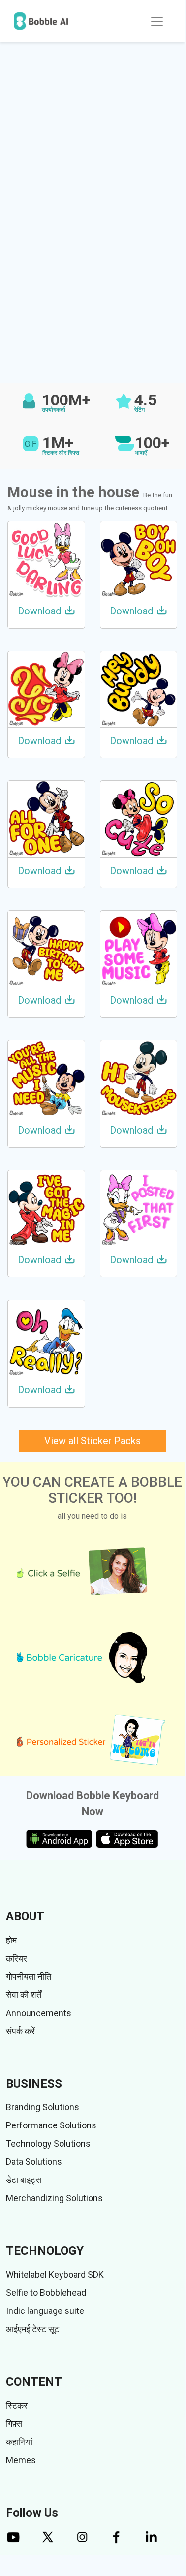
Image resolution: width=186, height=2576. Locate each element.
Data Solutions (34, 2162)
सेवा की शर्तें (24, 1995)
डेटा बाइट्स (24, 2180)
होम (11, 1940)
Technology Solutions (48, 2143)
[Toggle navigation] (157, 21)
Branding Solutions (43, 2107)
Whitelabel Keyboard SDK (55, 2274)
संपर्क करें (20, 2031)
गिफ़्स (14, 2424)
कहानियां (19, 2442)
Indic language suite (45, 2311)
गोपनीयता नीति (29, 1977)
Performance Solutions (51, 2125)
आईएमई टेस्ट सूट (32, 2329)
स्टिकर (17, 2405)
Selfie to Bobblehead (46, 2293)
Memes (21, 2460)
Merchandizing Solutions (54, 2198)
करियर (16, 1958)
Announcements (39, 2013)
